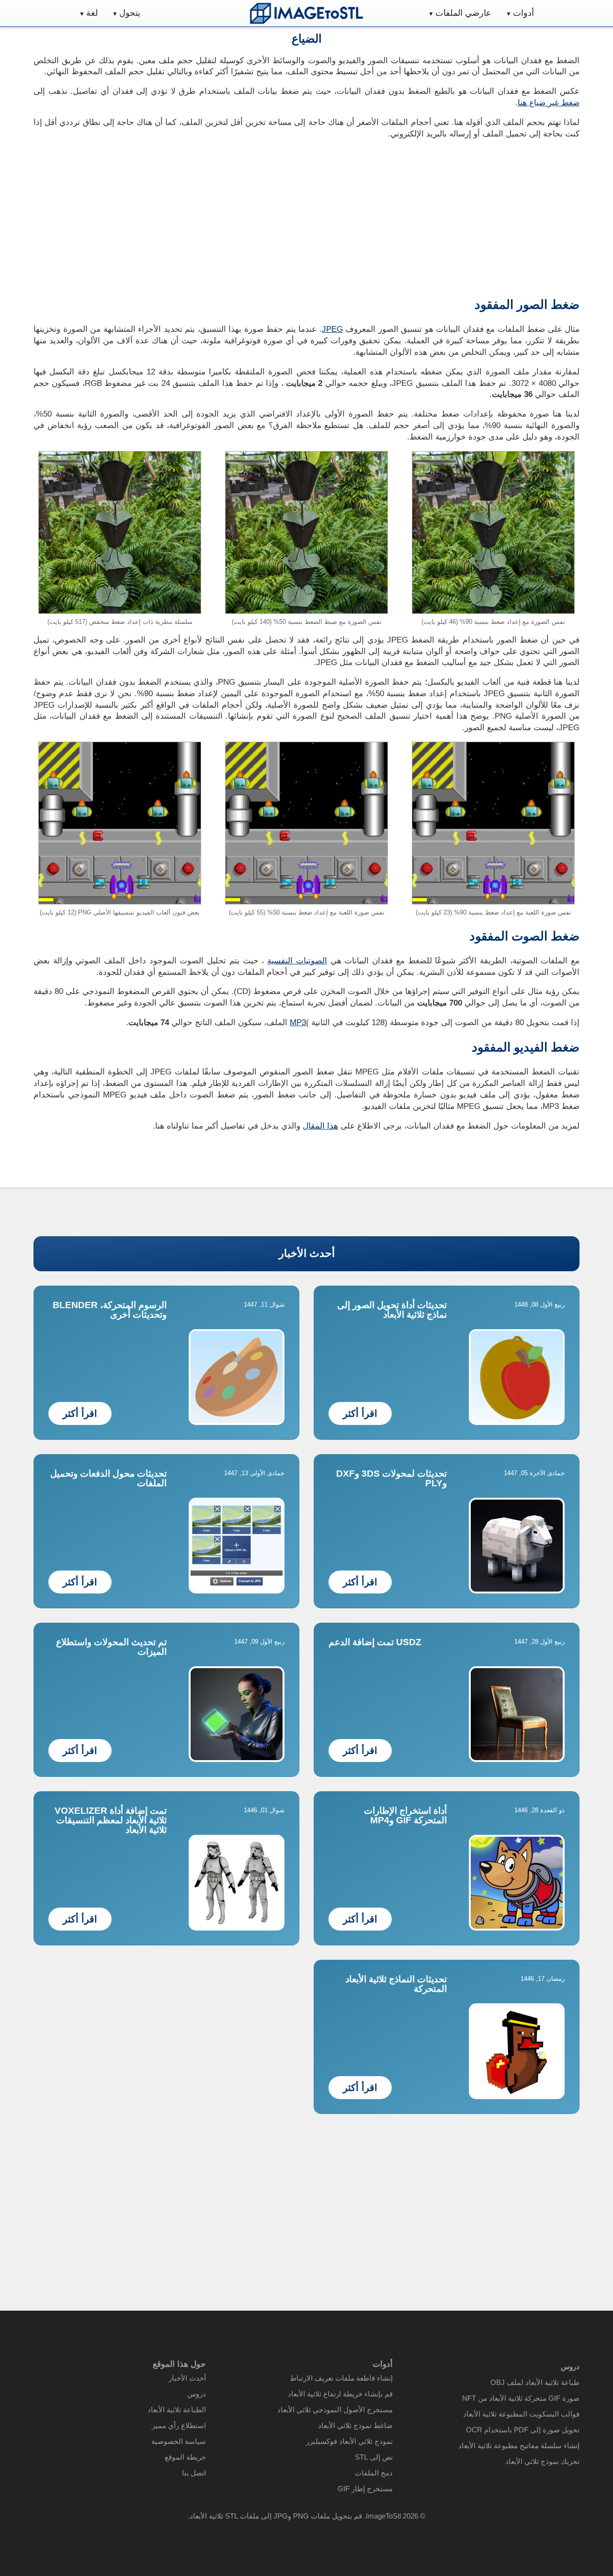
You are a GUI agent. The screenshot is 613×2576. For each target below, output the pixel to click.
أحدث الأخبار (307, 1253)
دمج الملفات (374, 2473)
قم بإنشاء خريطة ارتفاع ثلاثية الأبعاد (340, 2394)
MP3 (298, 1022)
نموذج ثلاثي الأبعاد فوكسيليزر (349, 2441)
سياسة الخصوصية (179, 2441)
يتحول (130, 13)
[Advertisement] (166, 215)
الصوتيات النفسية (297, 961)
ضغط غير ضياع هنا (549, 103)
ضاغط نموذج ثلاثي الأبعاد (355, 2425)
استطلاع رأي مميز (179, 2425)
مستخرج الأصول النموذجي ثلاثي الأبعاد (335, 2410)
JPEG (332, 329)
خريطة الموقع (185, 2457)
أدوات (523, 13)
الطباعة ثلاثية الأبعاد (177, 2410)
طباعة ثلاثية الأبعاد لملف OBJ (535, 2382)
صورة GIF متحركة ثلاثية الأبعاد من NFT (521, 2398)
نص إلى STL (374, 2457)
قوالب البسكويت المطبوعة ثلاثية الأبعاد (521, 2414)
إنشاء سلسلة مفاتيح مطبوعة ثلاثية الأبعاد (519, 2446)
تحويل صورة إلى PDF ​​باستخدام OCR (523, 2430)
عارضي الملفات (463, 13)
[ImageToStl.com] (306, 13)
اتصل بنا (194, 2473)
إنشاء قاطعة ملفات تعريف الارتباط (341, 2378)
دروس (197, 2394)
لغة (92, 13)
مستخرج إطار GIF (365, 2489)
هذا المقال (320, 1126)
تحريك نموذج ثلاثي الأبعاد (542, 2461)
